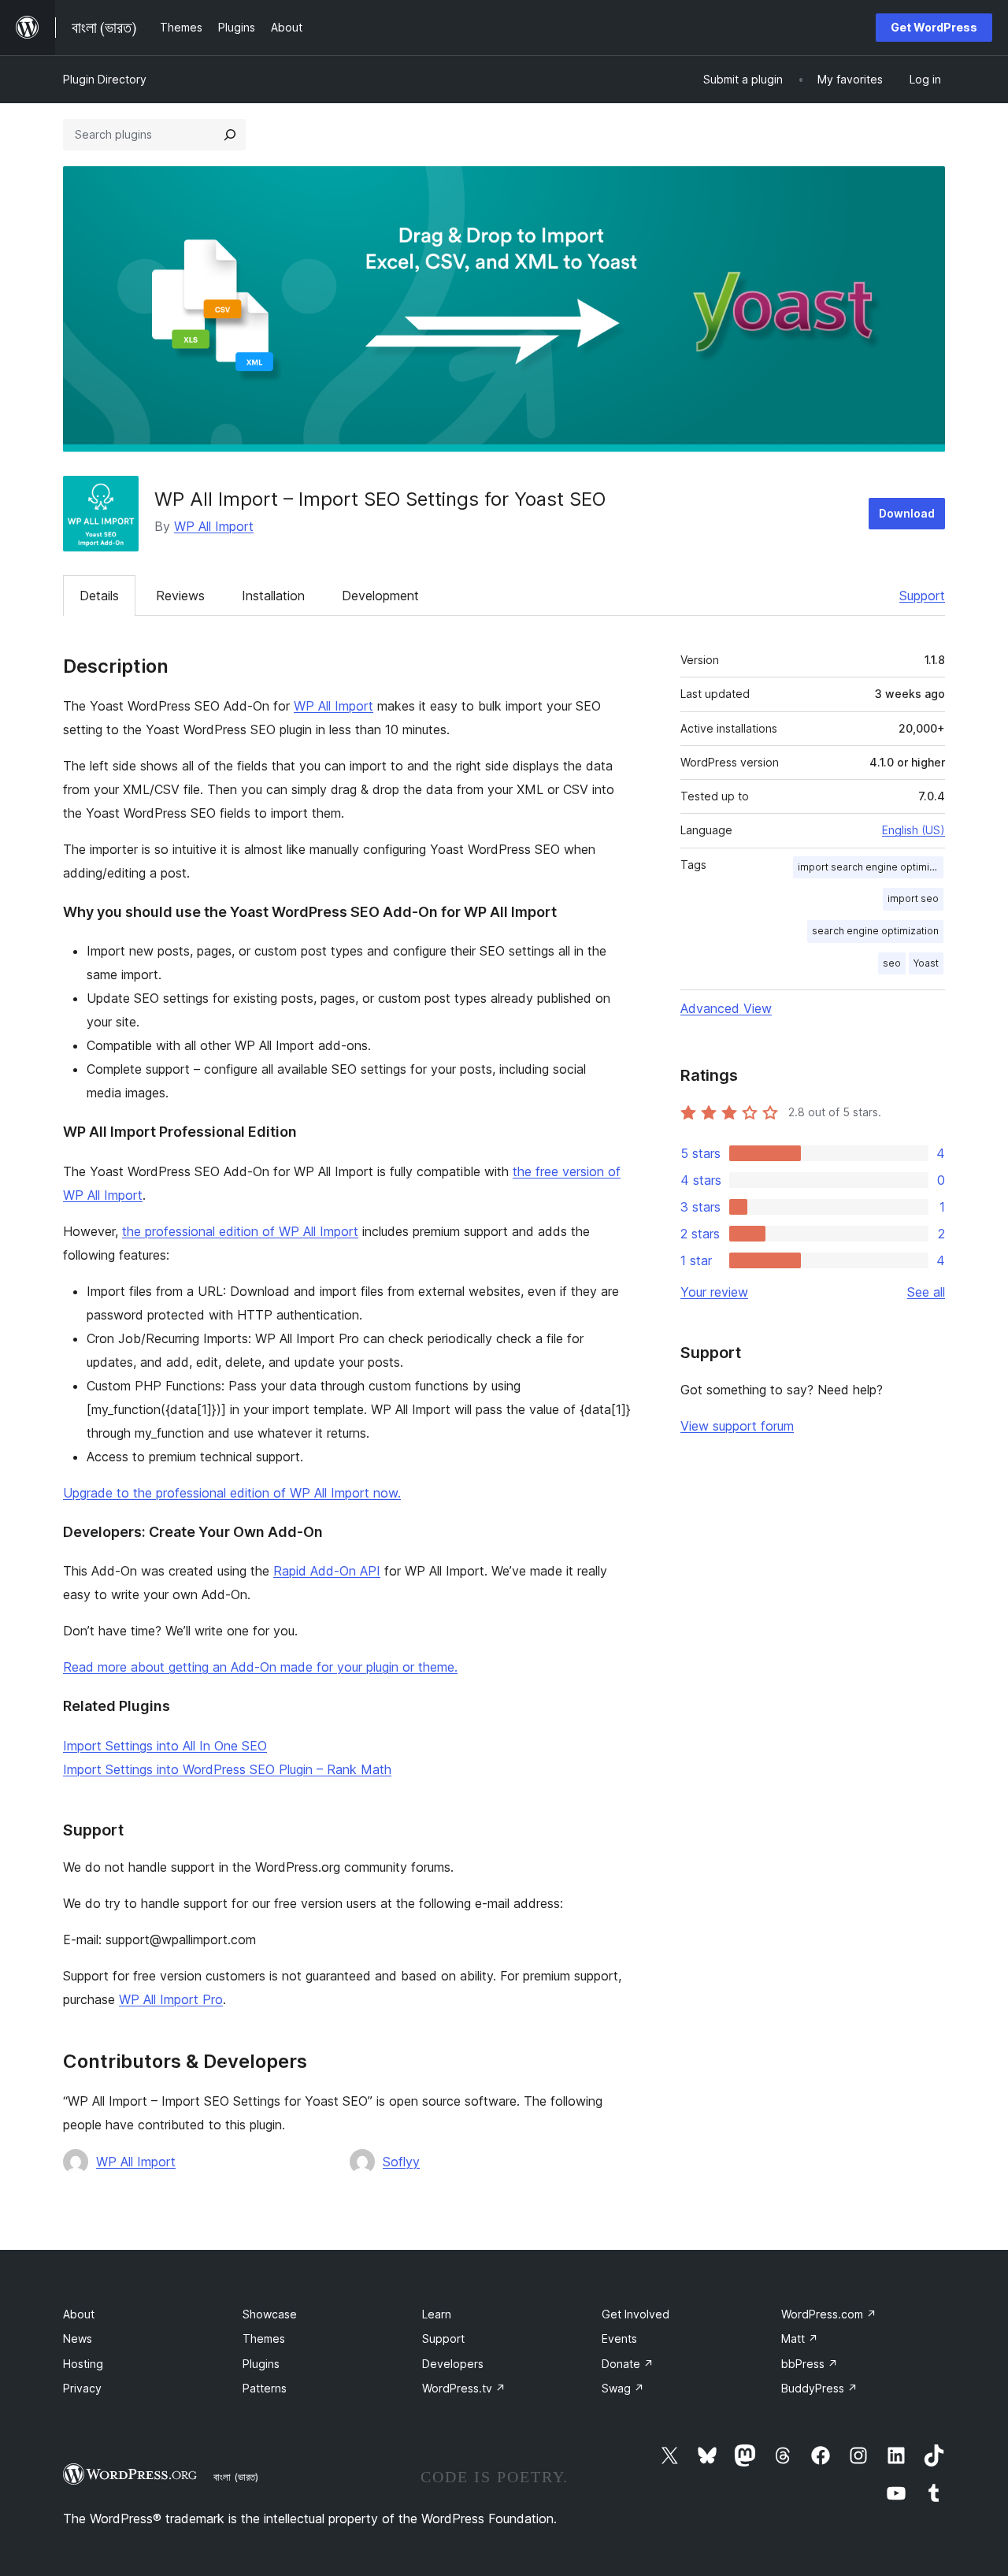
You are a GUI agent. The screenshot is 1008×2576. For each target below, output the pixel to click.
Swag (623, 2388)
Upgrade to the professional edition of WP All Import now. (232, 1493)
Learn (437, 2314)
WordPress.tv (464, 2388)
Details (99, 596)
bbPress (810, 2364)
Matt (800, 2338)
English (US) (913, 830)
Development (380, 596)
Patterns (265, 2388)
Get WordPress (934, 27)
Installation (273, 596)
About (79, 2314)
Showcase (270, 2314)
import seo (913, 898)
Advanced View (726, 1008)
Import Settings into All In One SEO (165, 1746)
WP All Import (214, 526)
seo (892, 963)
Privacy (82, 2388)
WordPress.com (829, 2314)
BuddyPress (819, 2388)
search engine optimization (875, 931)
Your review (714, 1292)
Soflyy (401, 2162)
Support (922, 596)
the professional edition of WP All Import (240, 1231)
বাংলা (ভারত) (236, 2477)
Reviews (180, 596)
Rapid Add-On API (327, 1571)
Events (619, 2338)
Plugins (261, 2364)
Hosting (83, 2364)
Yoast (926, 963)
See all (926, 1292)
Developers (453, 2364)
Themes (264, 2338)
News (78, 2338)
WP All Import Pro (171, 1999)
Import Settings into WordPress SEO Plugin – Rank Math (227, 1769)
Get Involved (636, 2314)
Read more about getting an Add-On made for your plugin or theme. (260, 1667)
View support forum (737, 1426)
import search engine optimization (871, 867)
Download (907, 513)
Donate (628, 2364)
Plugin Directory (105, 79)
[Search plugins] (230, 135)
